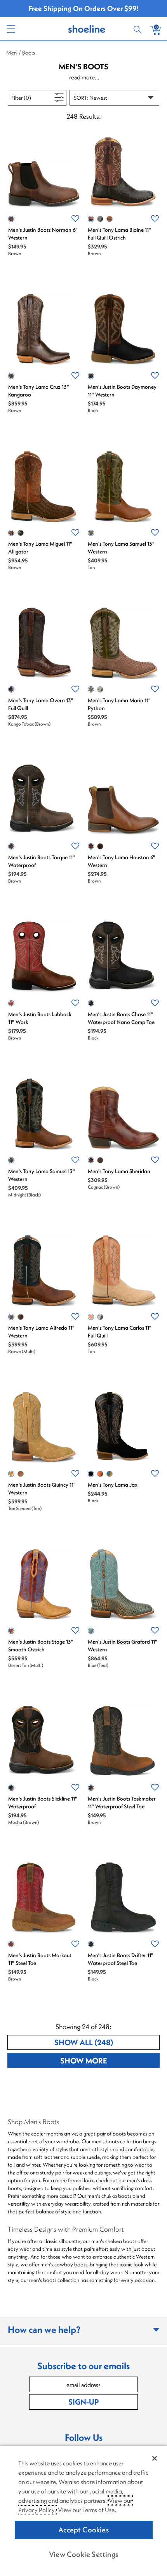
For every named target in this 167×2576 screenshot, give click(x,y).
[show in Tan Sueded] (11, 1474)
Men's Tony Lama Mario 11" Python (119, 704)
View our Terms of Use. (87, 2510)
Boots (29, 53)
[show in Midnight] (11, 1160)
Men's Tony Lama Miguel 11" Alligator (40, 548)
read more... (85, 77)
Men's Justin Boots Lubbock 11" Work (40, 1018)
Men (11, 53)
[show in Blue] (100, 1317)
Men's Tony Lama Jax (113, 1485)
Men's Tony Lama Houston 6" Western (122, 861)
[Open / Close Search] (139, 29)
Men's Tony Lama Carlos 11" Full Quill (120, 1332)
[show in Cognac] (100, 846)
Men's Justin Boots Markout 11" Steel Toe (40, 1959)
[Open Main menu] (10, 29)
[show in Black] (91, 376)
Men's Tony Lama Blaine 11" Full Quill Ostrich (119, 234)
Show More (110, 2060)
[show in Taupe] (110, 1474)
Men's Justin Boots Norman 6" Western (43, 234)
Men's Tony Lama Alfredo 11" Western (41, 1332)
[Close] (155, 2458)
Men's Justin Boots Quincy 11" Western (42, 1489)
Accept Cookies (83, 2530)
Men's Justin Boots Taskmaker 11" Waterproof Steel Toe (122, 1802)
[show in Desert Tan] (11, 1631)
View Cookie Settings (83, 2554)
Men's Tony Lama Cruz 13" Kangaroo (39, 391)
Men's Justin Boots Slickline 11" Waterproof (43, 1802)
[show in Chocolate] (110, 219)
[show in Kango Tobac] (11, 689)
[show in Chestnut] (100, 1474)
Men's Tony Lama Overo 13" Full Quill (41, 704)
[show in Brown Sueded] (21, 1474)
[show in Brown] (11, 219)
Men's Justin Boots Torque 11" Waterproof (42, 861)
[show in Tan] (91, 533)
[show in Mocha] (21, 1317)
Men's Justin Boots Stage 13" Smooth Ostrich (41, 1646)
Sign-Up (83, 2402)
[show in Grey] (100, 219)
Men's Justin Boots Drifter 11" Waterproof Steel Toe (121, 1959)
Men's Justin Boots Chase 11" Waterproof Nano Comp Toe (121, 1018)
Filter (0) (30, 98)
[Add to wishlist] (75, 219)
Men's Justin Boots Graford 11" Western (123, 1646)
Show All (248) (107, 2042)
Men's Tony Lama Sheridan (119, 1171)
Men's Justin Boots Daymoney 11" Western (122, 391)
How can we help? (44, 2329)
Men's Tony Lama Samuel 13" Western (121, 548)
